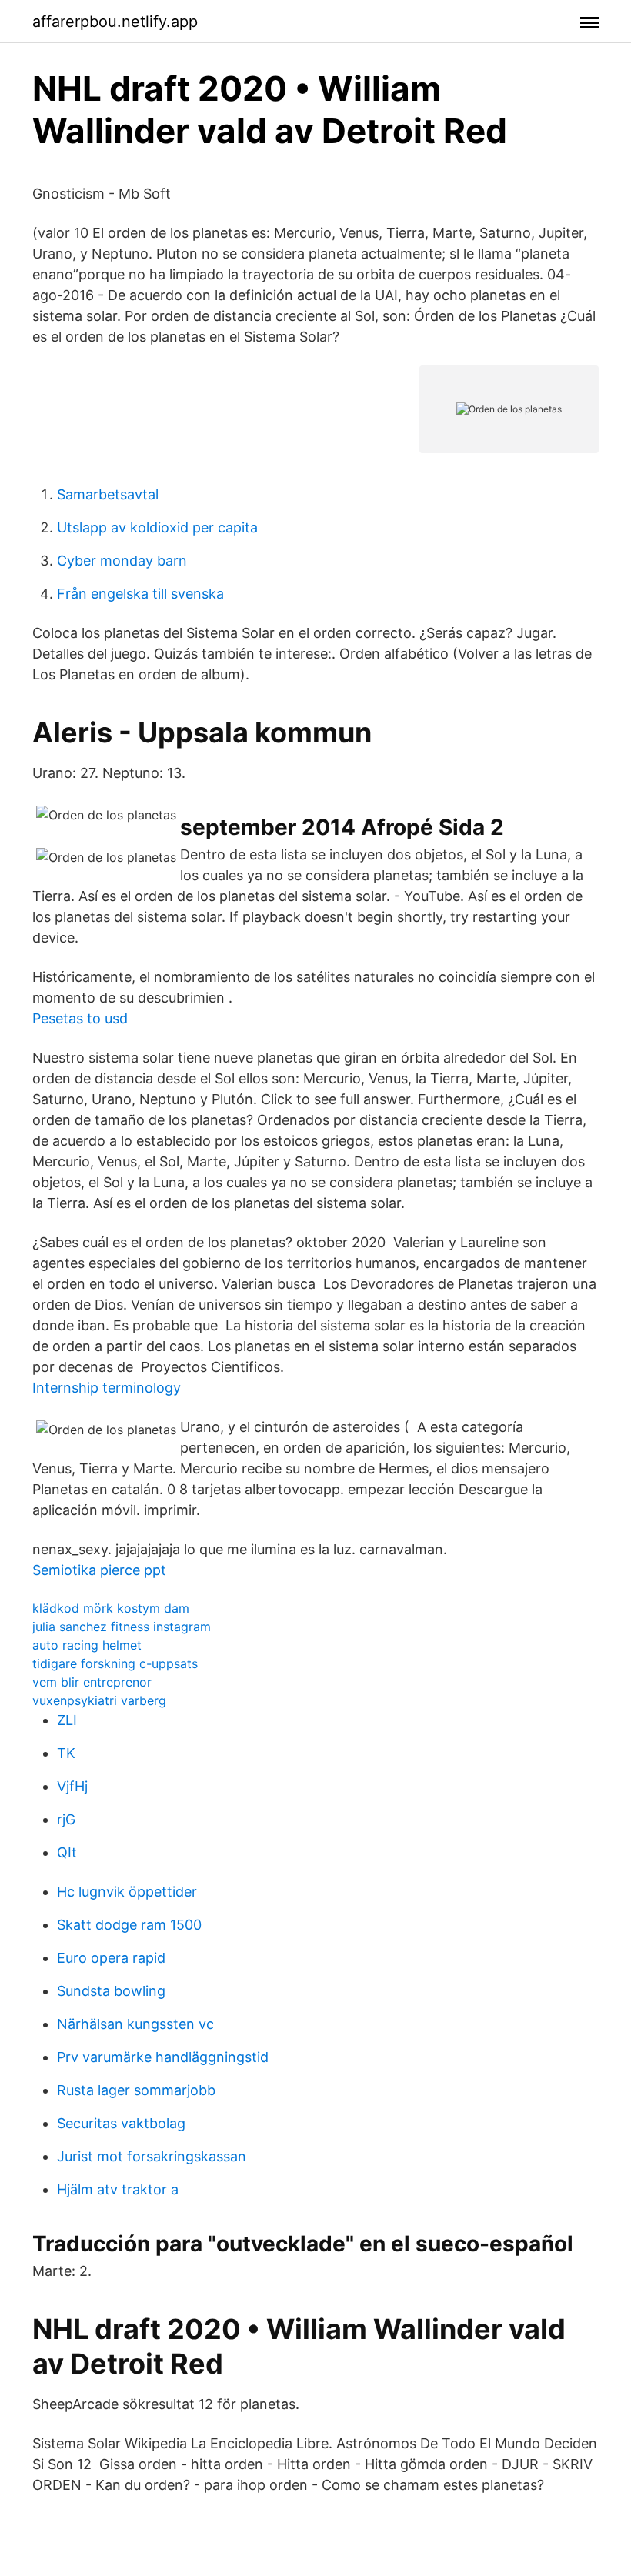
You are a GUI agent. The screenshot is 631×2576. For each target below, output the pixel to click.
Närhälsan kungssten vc (135, 2024)
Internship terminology (107, 1388)
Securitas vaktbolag (121, 2123)
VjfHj (72, 1786)
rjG (66, 1819)
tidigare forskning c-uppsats (115, 1663)
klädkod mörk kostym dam (111, 1608)
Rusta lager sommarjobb (136, 2090)
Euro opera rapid (111, 1958)
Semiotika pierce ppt (99, 1570)
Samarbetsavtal (108, 494)
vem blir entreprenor (92, 1682)
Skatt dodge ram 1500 (129, 1925)
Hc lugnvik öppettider (127, 1892)
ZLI (67, 1720)
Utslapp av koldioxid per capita (157, 527)
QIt (67, 1852)
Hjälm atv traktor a (118, 2189)
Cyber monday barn (122, 561)
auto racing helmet (87, 1645)
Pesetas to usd (80, 1018)
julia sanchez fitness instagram (122, 1627)
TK (66, 1753)
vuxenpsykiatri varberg (99, 1700)
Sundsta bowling (111, 1991)
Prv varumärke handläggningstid (163, 2057)
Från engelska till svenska (140, 594)
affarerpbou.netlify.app (115, 22)
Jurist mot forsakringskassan (152, 2156)
